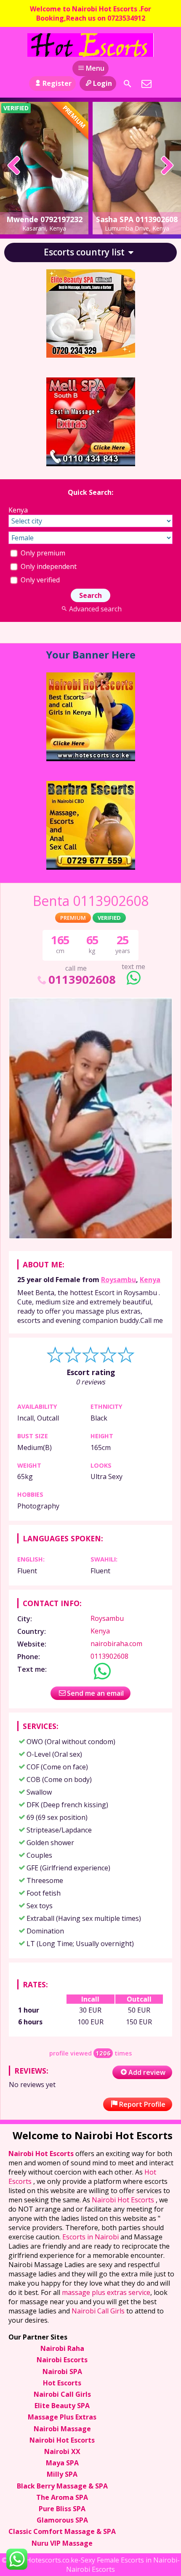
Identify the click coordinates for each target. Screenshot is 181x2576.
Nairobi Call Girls (98, 2311)
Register (57, 83)
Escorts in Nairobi (90, 2237)
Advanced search (95, 609)
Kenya (150, 1280)
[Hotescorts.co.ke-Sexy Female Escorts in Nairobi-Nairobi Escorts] (90, 45)
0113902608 (82, 979)
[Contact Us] (146, 84)
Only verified (39, 580)
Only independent (48, 566)
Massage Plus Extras (62, 2417)
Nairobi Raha (62, 2348)
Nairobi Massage (62, 2429)
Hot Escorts (62, 2383)
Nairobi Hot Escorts (42, 2154)
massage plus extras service (106, 2292)
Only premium (42, 553)
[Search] (128, 84)
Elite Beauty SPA (62, 2406)
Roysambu (118, 1280)
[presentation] (14, 166)
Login (102, 83)
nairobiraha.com (116, 1644)
